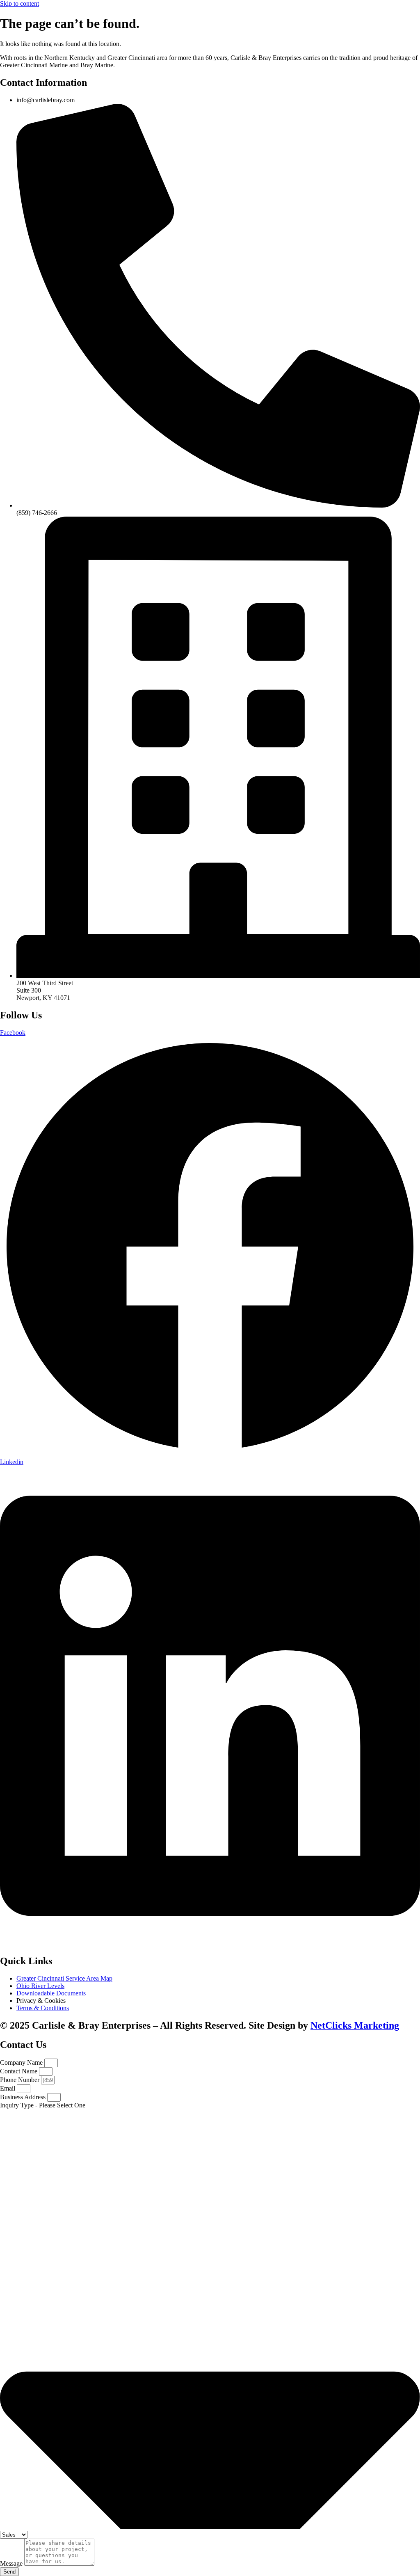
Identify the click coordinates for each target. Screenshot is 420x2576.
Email (8, 2088)
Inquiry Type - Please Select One (43, 2105)
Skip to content (19, 3)
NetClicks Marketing (355, 2025)
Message (12, 2563)
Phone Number (21, 2080)
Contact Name (19, 2071)
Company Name (22, 2062)
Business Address (24, 2097)
